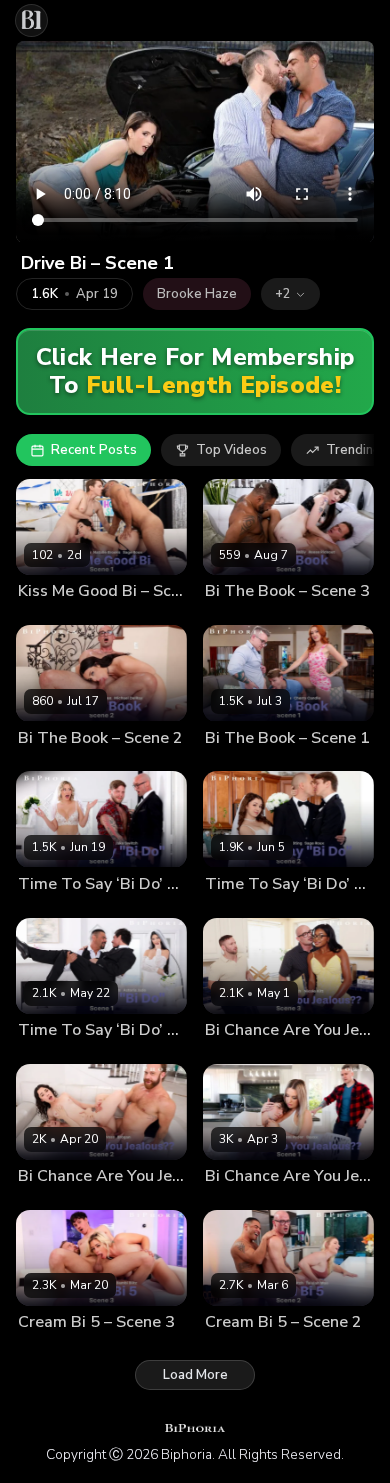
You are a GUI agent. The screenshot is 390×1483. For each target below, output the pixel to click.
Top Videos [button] (231, 450)
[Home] (31, 20)
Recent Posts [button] (94, 450)
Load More (195, 1375)
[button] (290, 294)
